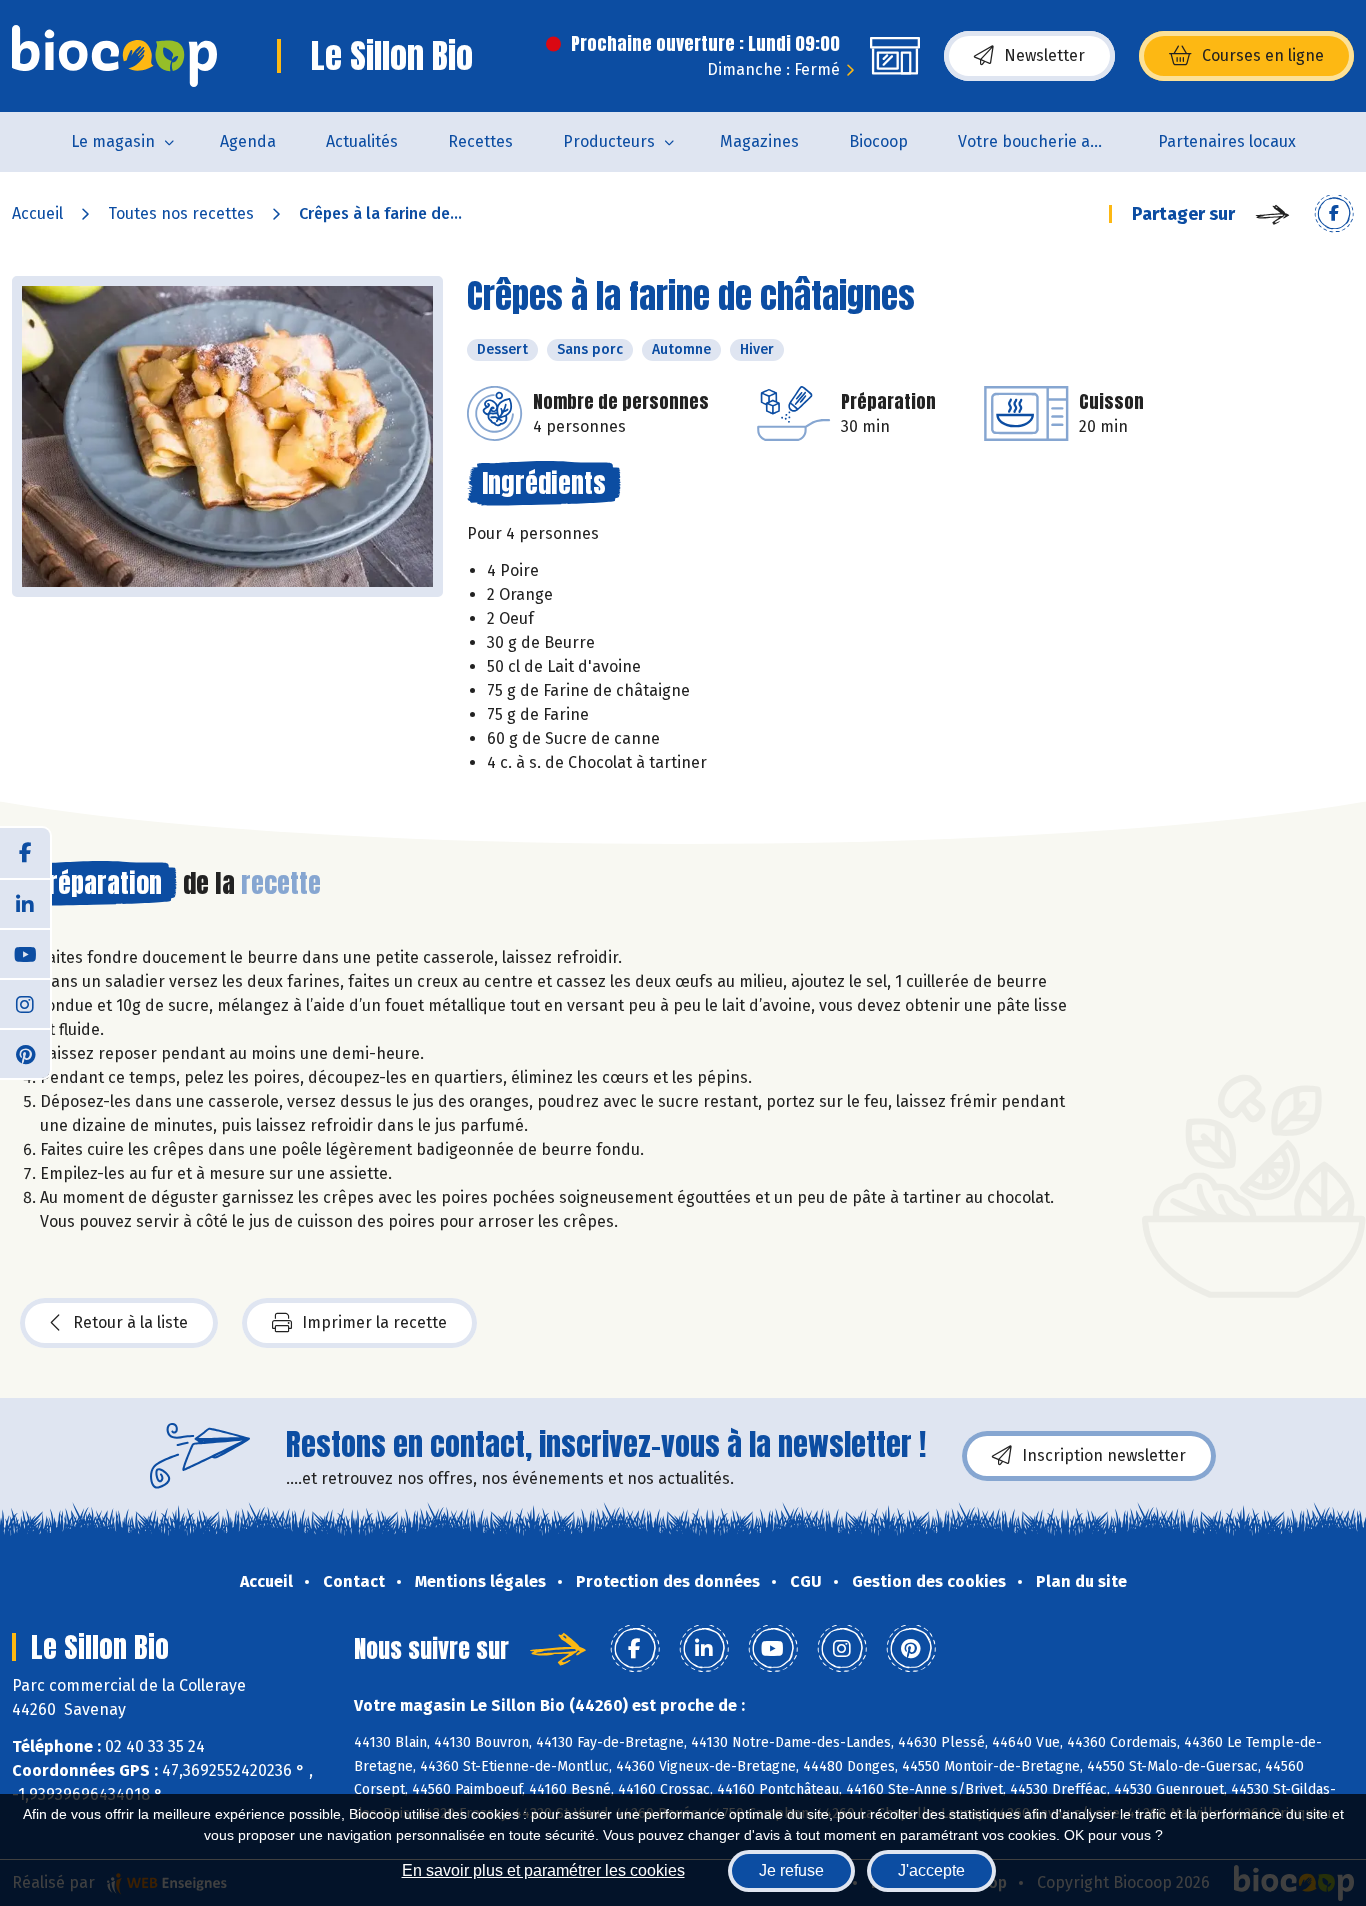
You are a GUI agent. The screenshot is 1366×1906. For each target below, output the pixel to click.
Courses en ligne (1263, 55)
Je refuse (791, 1870)
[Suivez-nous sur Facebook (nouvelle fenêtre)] (25, 853)
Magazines (759, 141)
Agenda (248, 141)
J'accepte (931, 1870)
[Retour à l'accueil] (114, 56)
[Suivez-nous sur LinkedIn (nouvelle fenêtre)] (25, 903)
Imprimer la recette (374, 1322)
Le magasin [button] (113, 141)
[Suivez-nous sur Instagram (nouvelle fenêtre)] (25, 1003)
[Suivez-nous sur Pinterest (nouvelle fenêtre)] (25, 1053)
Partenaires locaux (1227, 141)
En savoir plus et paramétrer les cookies (543, 1870)
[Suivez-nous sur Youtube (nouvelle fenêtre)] (25, 953)
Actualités (362, 141)
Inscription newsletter (1104, 1455)
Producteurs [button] (609, 141)
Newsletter (1044, 55)
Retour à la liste (130, 1322)
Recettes (480, 141)
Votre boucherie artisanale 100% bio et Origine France (1045, 141)
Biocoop (878, 141)
